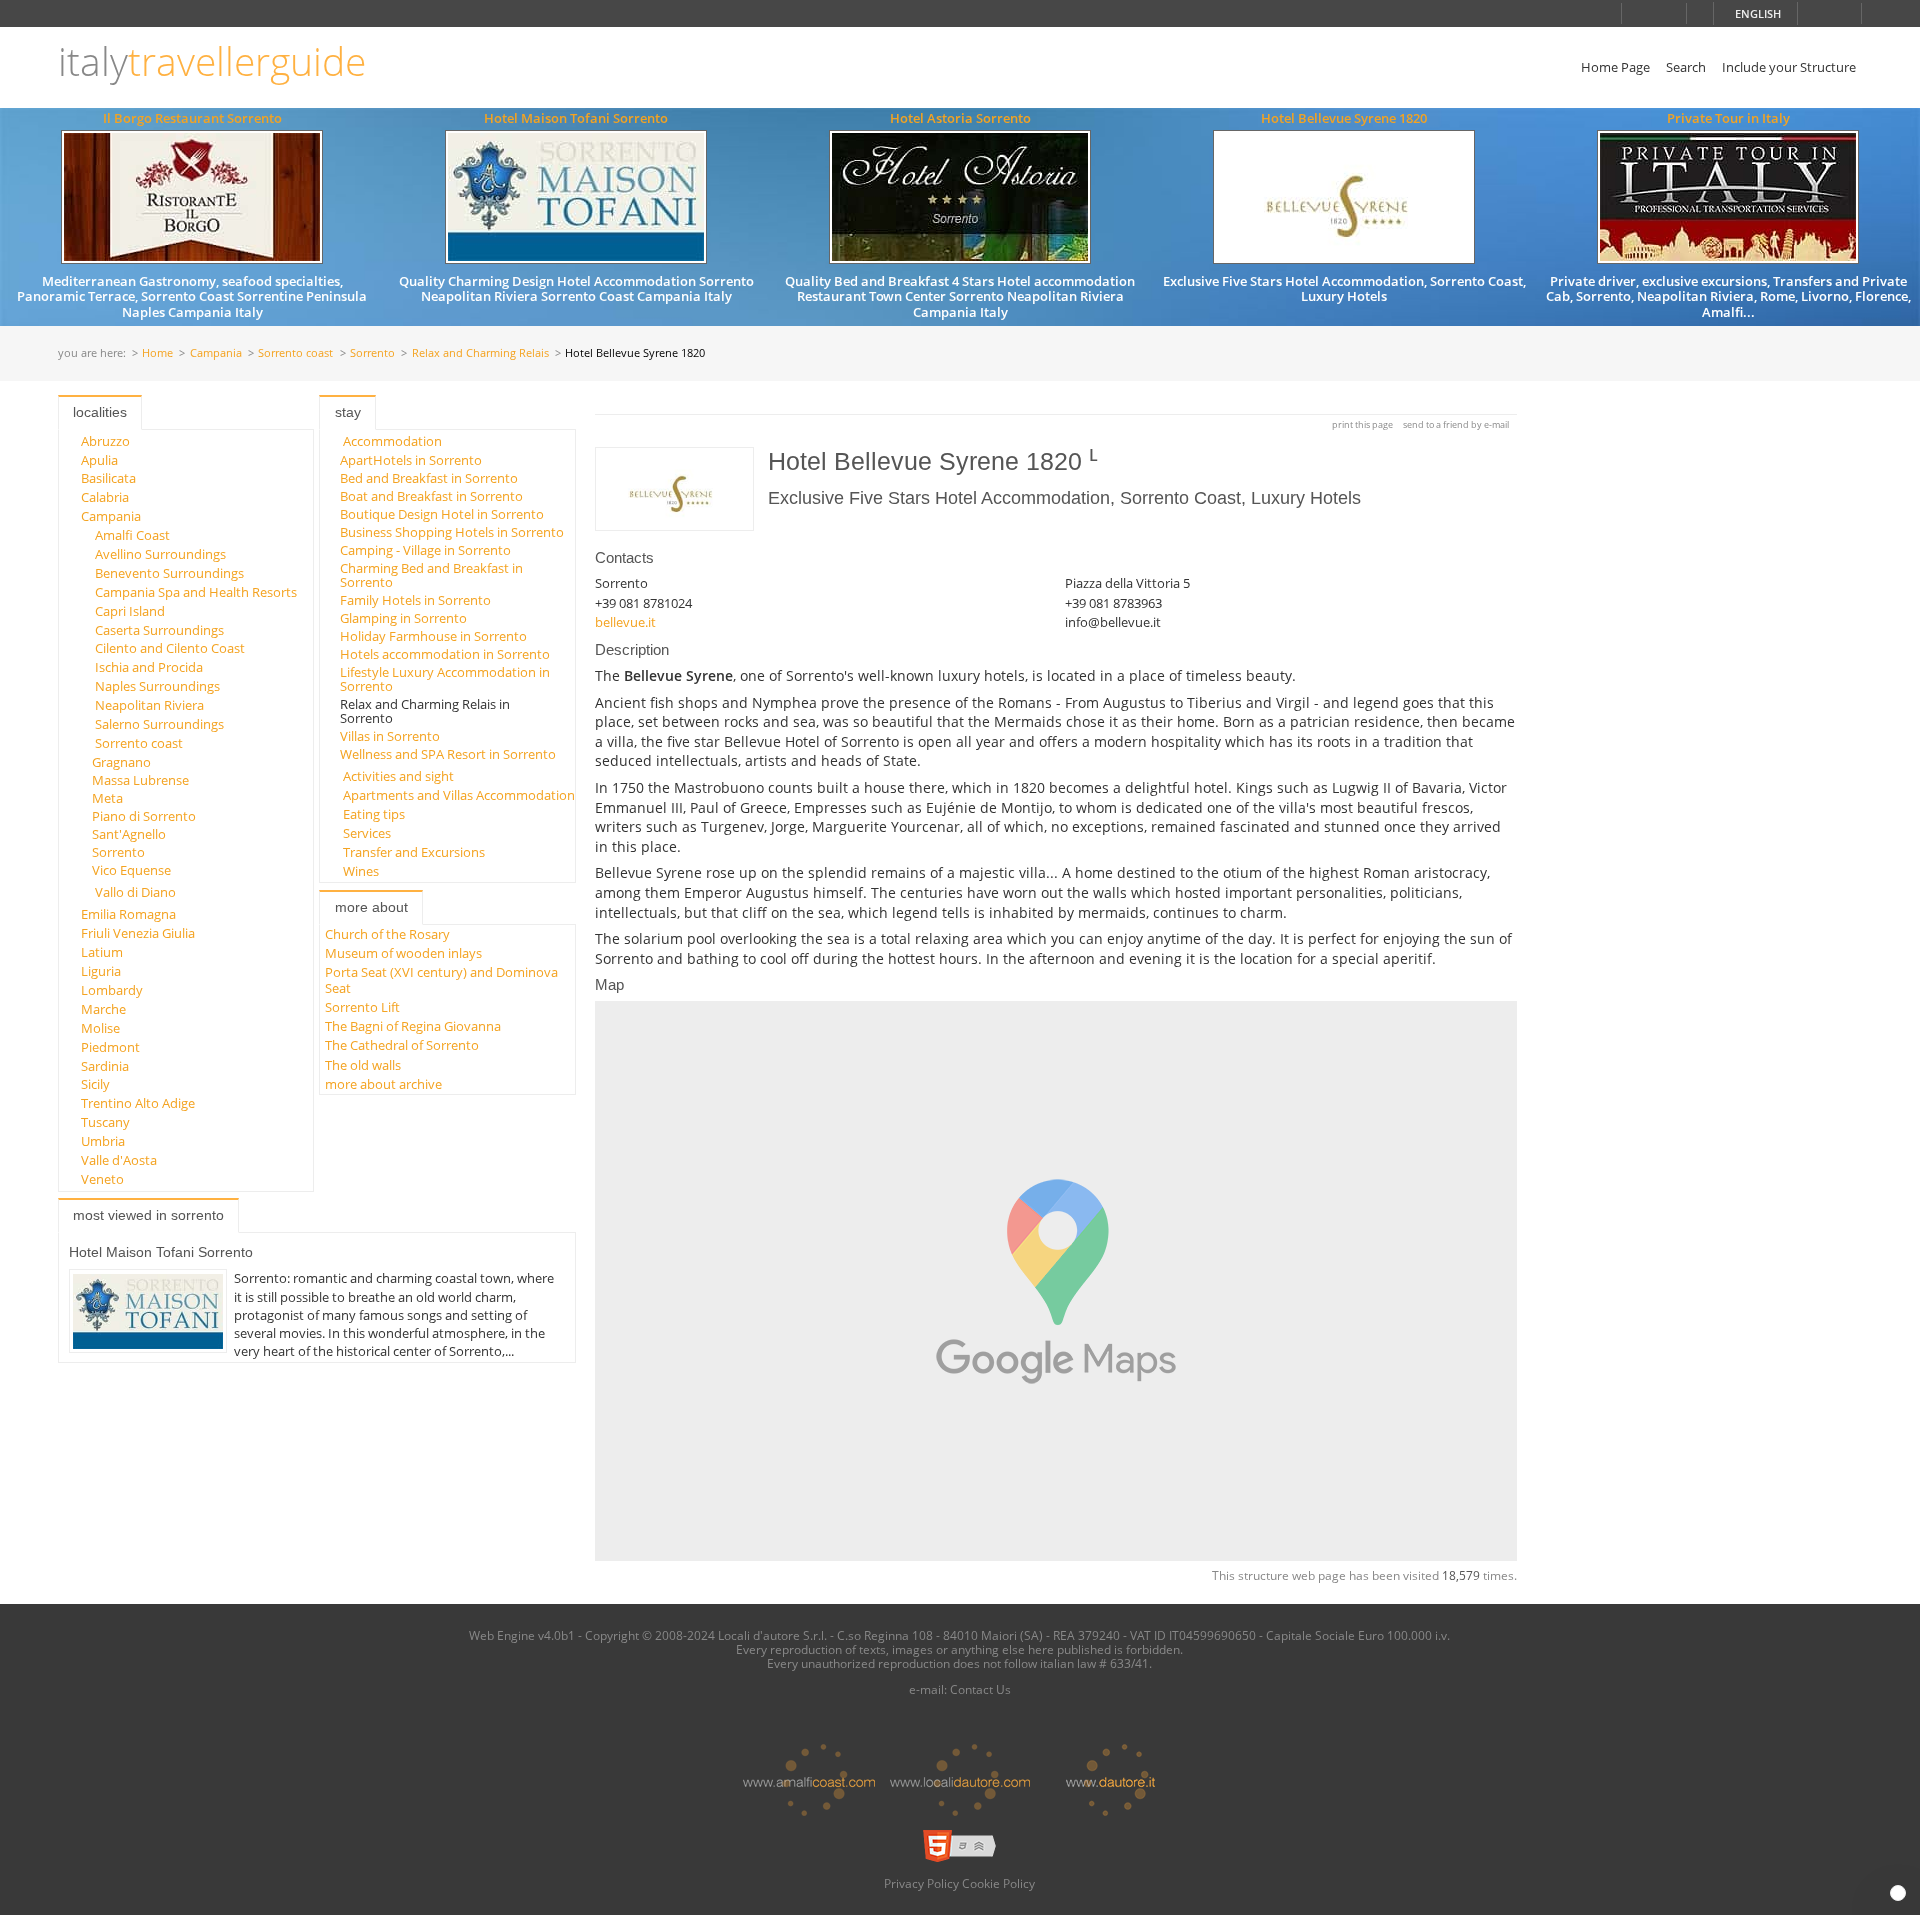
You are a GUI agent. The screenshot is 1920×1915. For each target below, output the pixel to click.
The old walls (363, 1065)
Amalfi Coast (132, 535)
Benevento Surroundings (169, 573)
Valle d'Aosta (119, 1160)
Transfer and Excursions (414, 852)
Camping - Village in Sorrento (425, 550)
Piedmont (110, 1047)
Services (367, 833)
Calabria (105, 497)
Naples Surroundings (157, 686)
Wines (361, 871)
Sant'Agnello (129, 834)
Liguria (101, 971)
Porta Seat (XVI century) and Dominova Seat (441, 979)
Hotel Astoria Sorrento (960, 118)
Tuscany (105, 1122)
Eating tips (374, 814)
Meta (107, 798)
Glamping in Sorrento (403, 618)
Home (157, 353)
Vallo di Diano (135, 892)
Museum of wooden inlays (403, 953)
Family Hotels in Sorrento (415, 600)
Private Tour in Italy (1728, 118)
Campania (216, 353)
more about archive (383, 1084)
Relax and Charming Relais (480, 353)
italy (212, 61)
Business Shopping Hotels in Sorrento (452, 532)
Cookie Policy (998, 1883)
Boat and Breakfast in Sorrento (431, 496)
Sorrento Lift (362, 1007)
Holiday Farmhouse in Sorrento (433, 636)
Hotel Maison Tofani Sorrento (576, 118)
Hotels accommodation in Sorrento (445, 654)
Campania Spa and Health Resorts (196, 592)
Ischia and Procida (149, 667)
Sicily (95, 1084)
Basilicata (108, 478)
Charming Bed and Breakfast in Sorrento (431, 575)
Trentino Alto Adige (138, 1103)
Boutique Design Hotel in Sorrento (442, 514)
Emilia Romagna (128, 914)
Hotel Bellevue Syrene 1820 (1344, 118)
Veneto (102, 1179)
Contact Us (980, 1689)
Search (1686, 67)
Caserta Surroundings (159, 630)
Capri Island (130, 611)
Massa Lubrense (140, 780)
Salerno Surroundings (159, 724)
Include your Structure (1789, 67)
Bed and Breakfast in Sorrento (429, 478)
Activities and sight (398, 776)
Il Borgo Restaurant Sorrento (192, 118)
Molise (100, 1028)
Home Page (1615, 67)
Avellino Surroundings (160, 554)
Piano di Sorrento (144, 816)
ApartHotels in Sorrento (411, 460)
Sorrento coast (295, 353)
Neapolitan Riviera (149, 705)
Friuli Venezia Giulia (138, 933)
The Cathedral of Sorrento (402, 1045)
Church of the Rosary (387, 934)
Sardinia (105, 1066)
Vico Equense (131, 870)
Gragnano (121, 762)
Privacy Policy (921, 1883)
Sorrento (372, 353)
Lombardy (112, 990)
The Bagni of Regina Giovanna (413, 1026)
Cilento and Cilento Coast (170, 648)
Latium (102, 952)
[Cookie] (1898, 1893)
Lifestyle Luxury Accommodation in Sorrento (445, 679)
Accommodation (392, 441)
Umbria (103, 1141)
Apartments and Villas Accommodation (459, 795)
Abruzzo (105, 441)
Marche (103, 1009)
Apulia (99, 460)
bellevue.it (625, 622)
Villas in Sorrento (390, 736)
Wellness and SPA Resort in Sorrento (448, 754)
